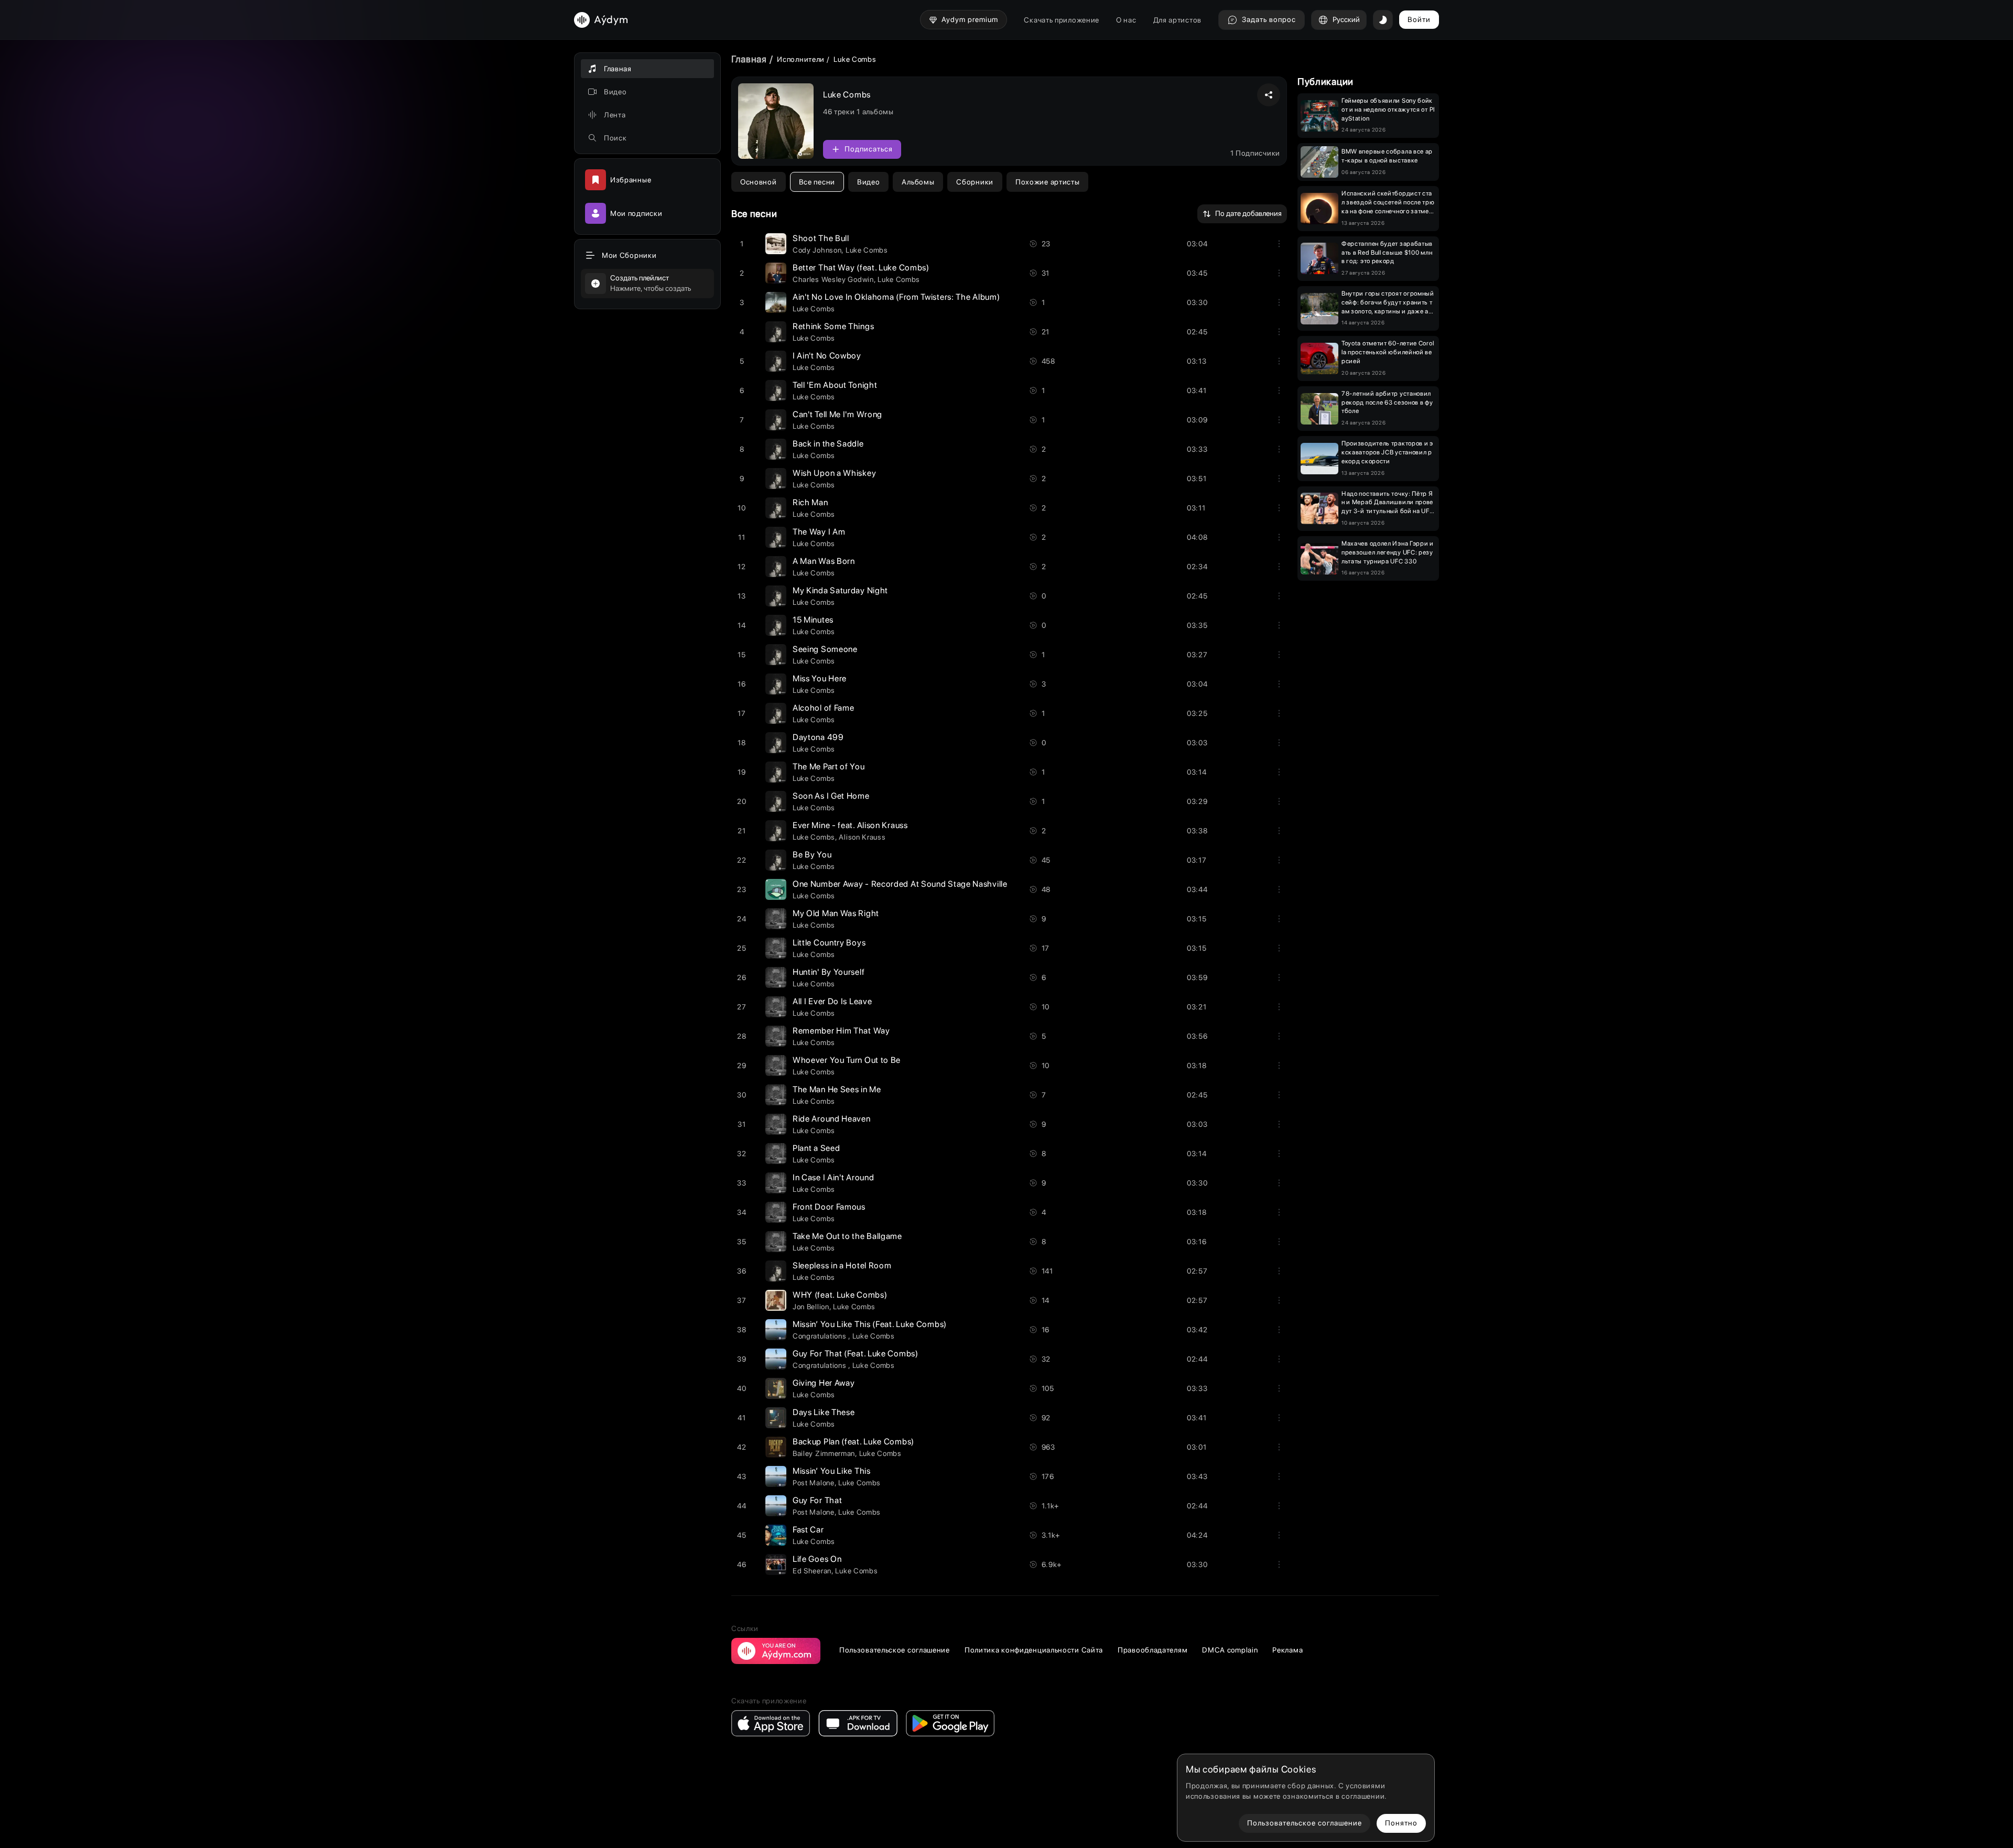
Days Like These (824, 1412)
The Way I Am (819, 532)
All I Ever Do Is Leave (832, 1001)
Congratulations (820, 1336)
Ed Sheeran (812, 1571)
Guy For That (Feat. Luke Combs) (856, 1354)
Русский (1346, 19)
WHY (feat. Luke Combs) (840, 1295)
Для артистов (1177, 20)
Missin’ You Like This (832, 1471)
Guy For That (817, 1500)
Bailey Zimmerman (824, 1453)
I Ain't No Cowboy (827, 356)
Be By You (812, 855)
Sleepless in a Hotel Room (842, 1265)
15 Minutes (813, 620)
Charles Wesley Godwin (833, 279)
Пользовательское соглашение (895, 1650)
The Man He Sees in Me (837, 1089)
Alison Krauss (862, 837)
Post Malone (814, 1483)
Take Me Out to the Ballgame (847, 1236)
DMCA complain (1230, 1650)
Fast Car (808, 1530)
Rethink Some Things (833, 326)
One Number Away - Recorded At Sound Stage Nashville (900, 884)
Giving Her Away (824, 1383)
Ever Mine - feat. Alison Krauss (850, 825)
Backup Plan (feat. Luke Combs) (853, 1442)
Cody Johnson (817, 250)
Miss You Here (820, 678)
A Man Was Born (824, 561)
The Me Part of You (829, 767)
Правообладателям (1152, 1650)
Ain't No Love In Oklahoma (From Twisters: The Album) (896, 297)
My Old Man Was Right (836, 913)
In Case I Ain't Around (833, 1177)
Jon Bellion (811, 1307)
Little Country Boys (829, 943)
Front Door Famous (829, 1207)
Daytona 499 (818, 737)
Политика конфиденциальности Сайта (1034, 1650)
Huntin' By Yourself (829, 972)
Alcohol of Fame (824, 708)
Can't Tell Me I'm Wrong (837, 414)
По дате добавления (1248, 213)
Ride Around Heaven (832, 1119)
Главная (749, 59)
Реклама (1287, 1650)
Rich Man (810, 502)
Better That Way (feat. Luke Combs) (861, 268)
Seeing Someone (825, 649)
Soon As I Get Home (831, 796)
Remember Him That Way (841, 1031)
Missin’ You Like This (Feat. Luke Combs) (870, 1324)
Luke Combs (867, 250)
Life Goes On (817, 1559)
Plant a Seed (816, 1148)
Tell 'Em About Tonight (835, 385)
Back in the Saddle (828, 444)
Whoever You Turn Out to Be (847, 1060)
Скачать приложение (1062, 20)
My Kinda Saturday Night (840, 590)
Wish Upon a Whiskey (834, 473)
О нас (1126, 20)
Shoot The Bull (821, 238)
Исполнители (801, 59)
